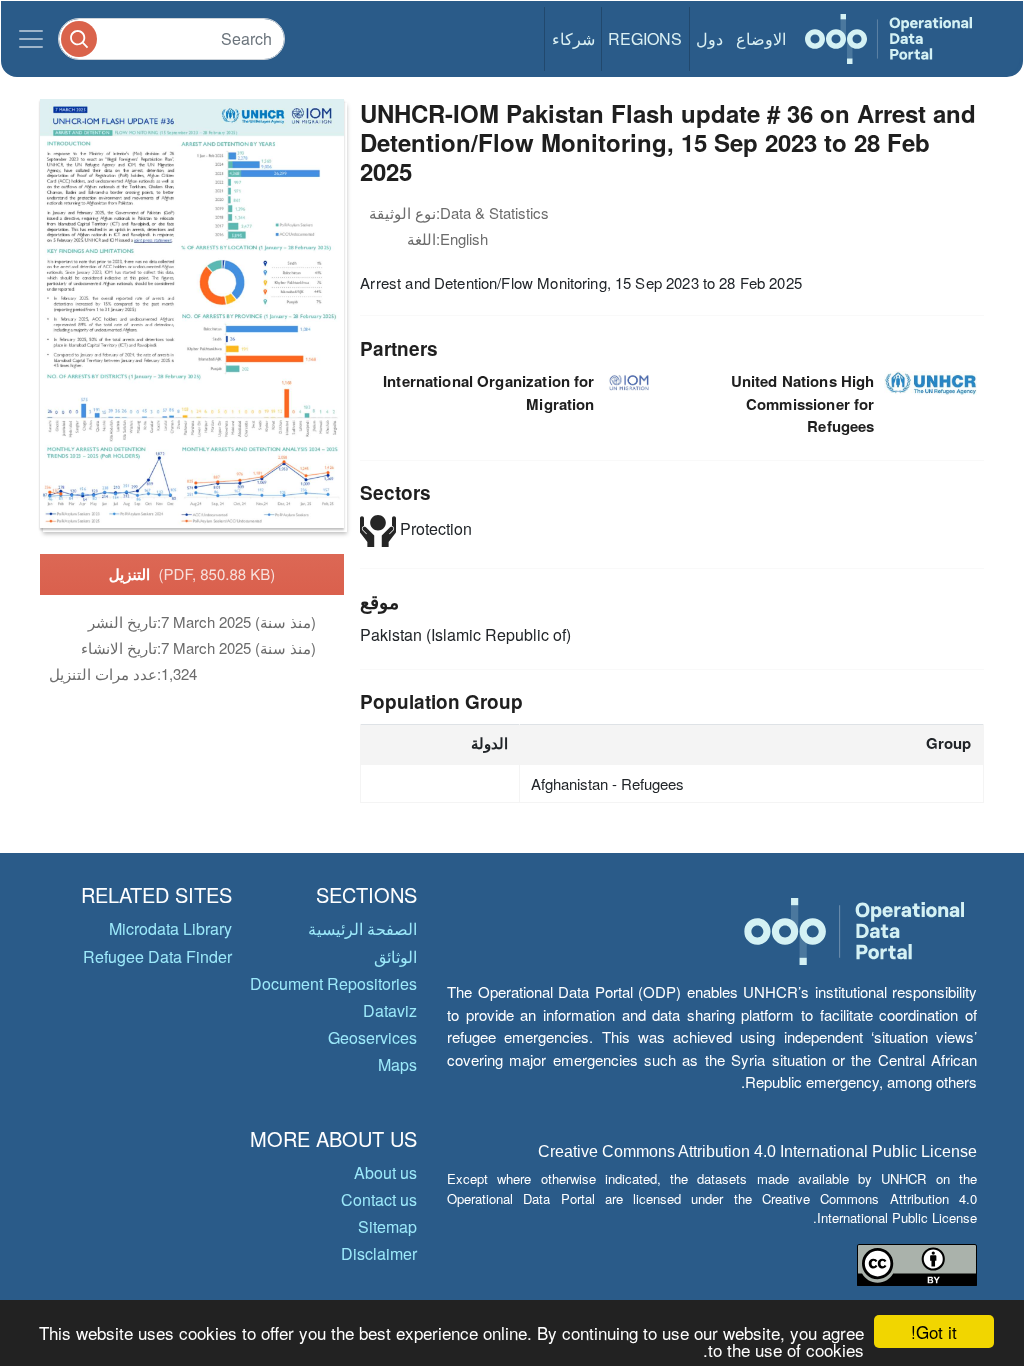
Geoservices (372, 1037)
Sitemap (387, 1226)
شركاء (573, 38)
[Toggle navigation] (31, 39)
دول (709, 38)
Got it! (934, 1331)
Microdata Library (170, 928)
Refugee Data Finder (157, 956)
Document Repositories (333, 983)
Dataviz (390, 1010)
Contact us (379, 1199)
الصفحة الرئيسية (362, 928)
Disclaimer (379, 1253)
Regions (645, 38)
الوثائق (395, 956)
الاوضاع (761, 38)
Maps (397, 1064)
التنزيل (192, 574)
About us (385, 1172)
